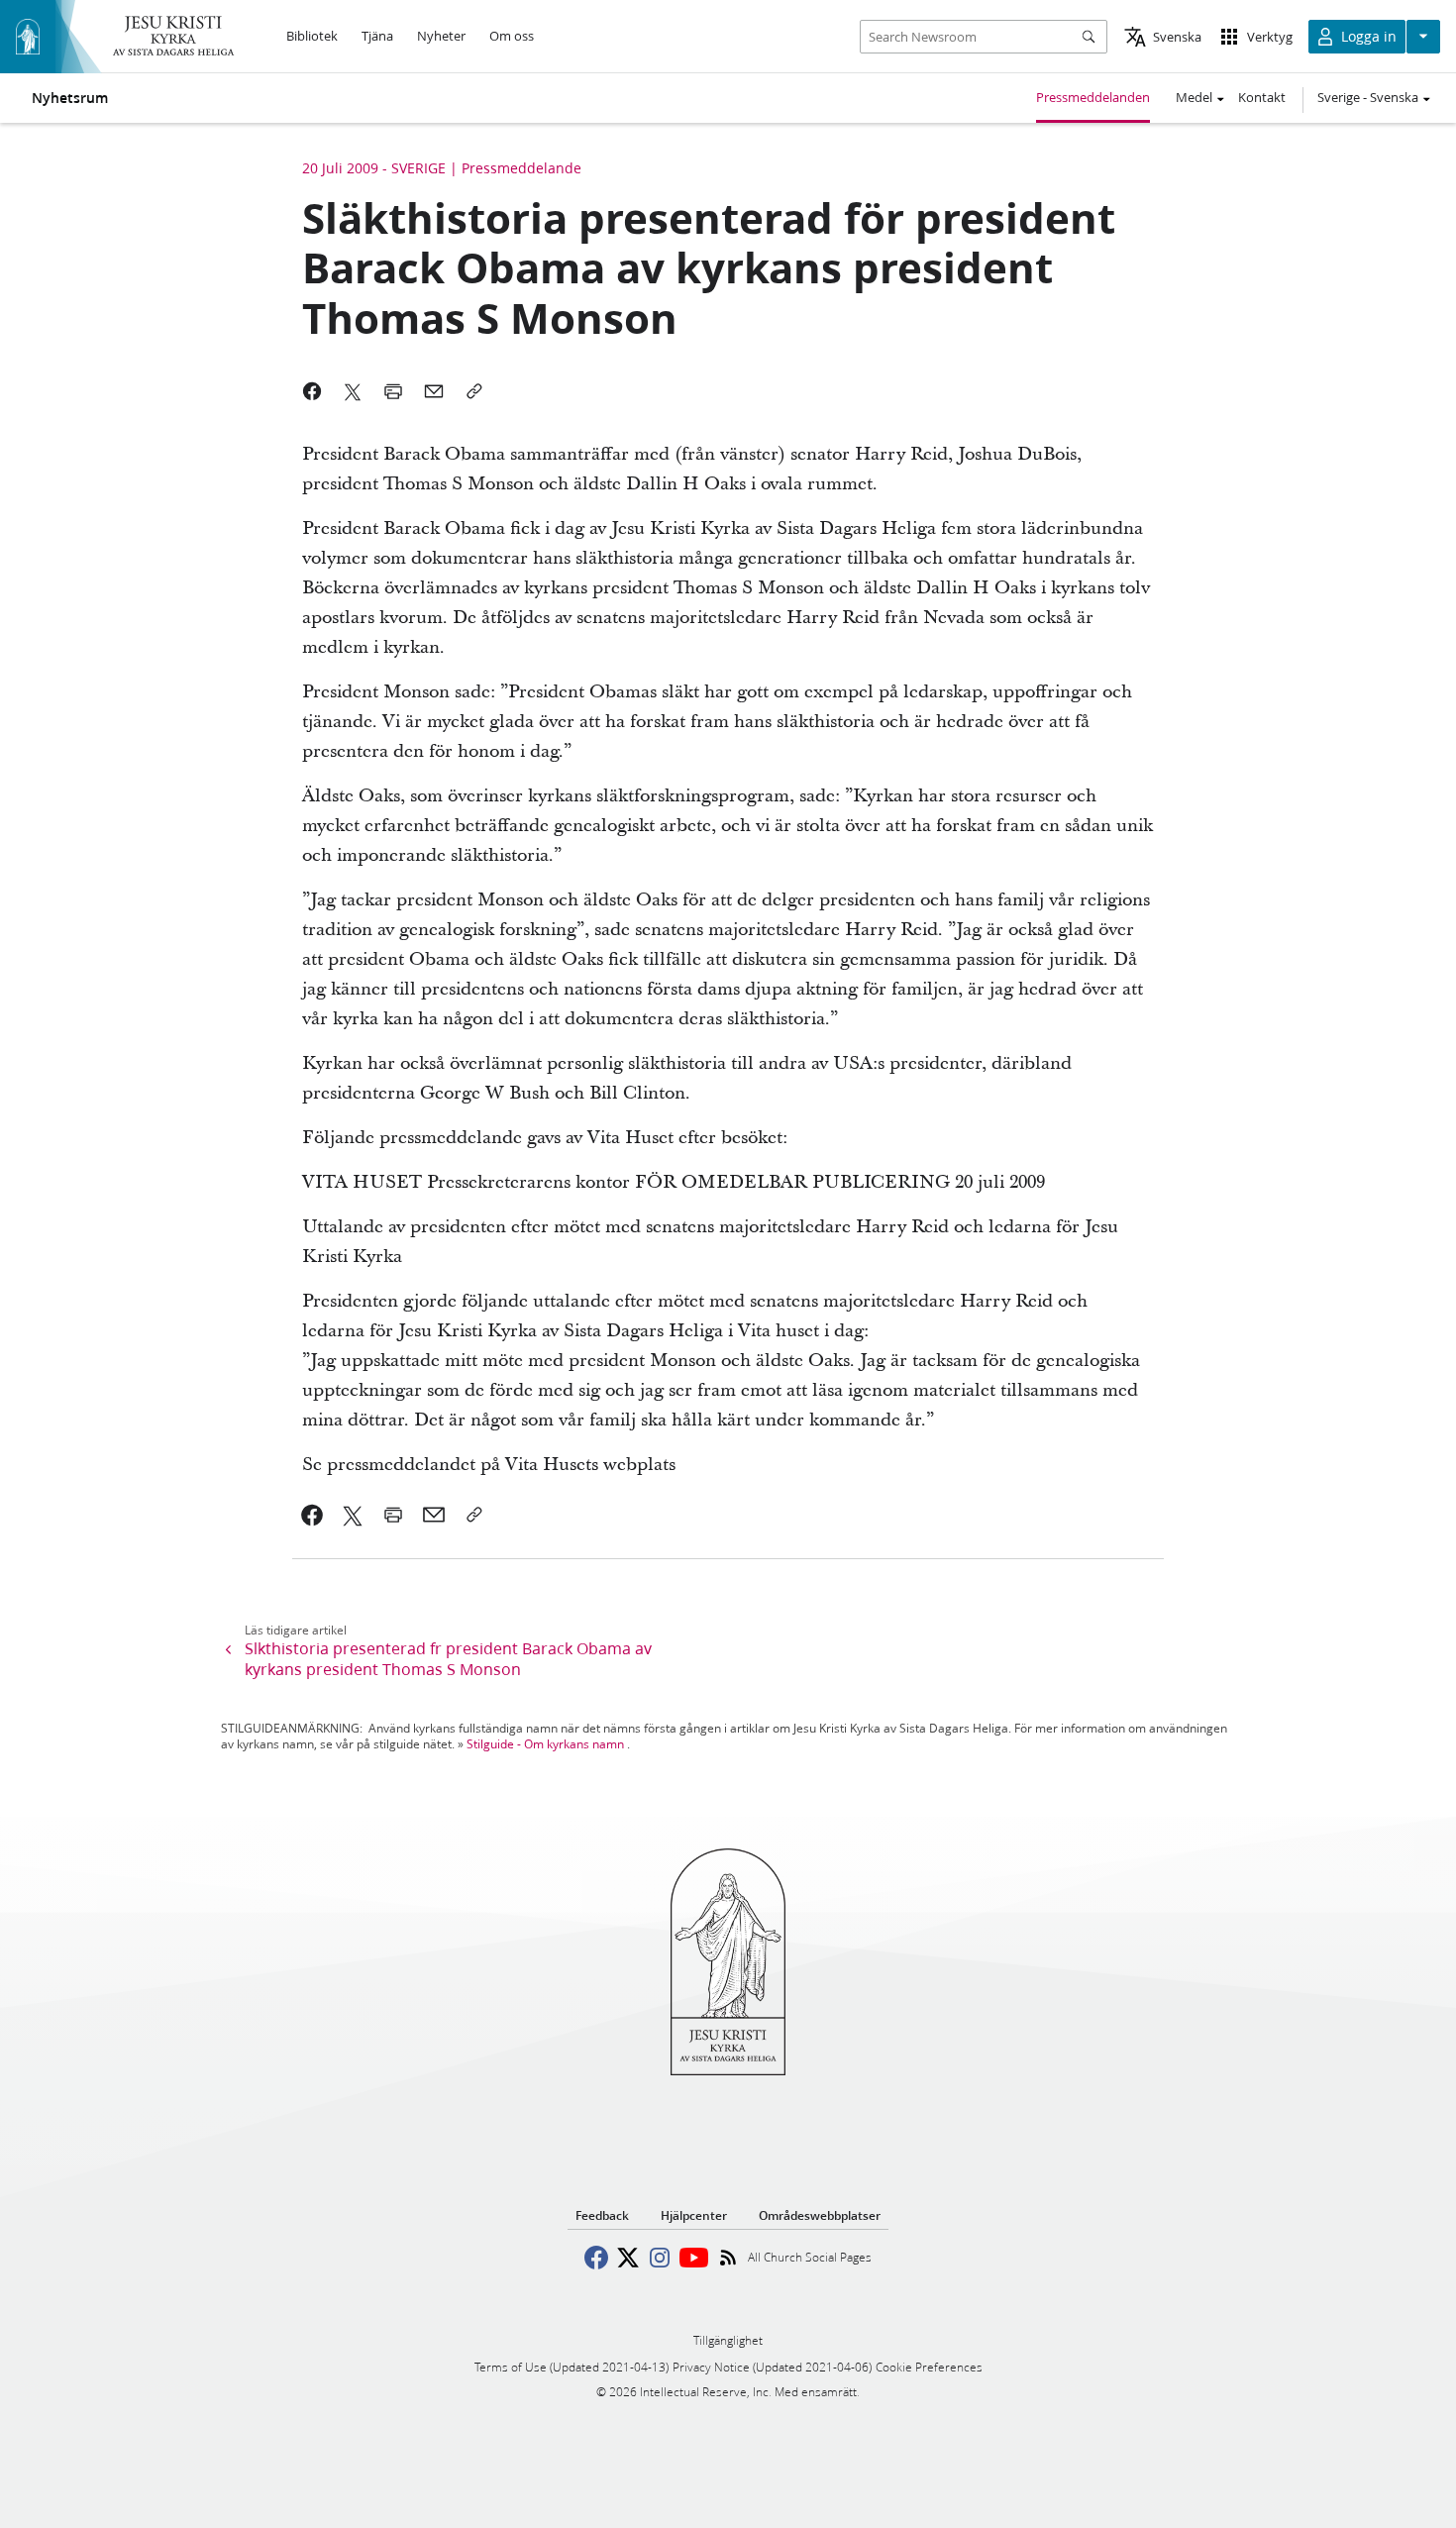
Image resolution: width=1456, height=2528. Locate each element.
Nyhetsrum (70, 98)
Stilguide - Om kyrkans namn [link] (545, 1744)
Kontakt (1262, 97)
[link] (312, 1515)
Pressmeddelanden (1093, 97)
